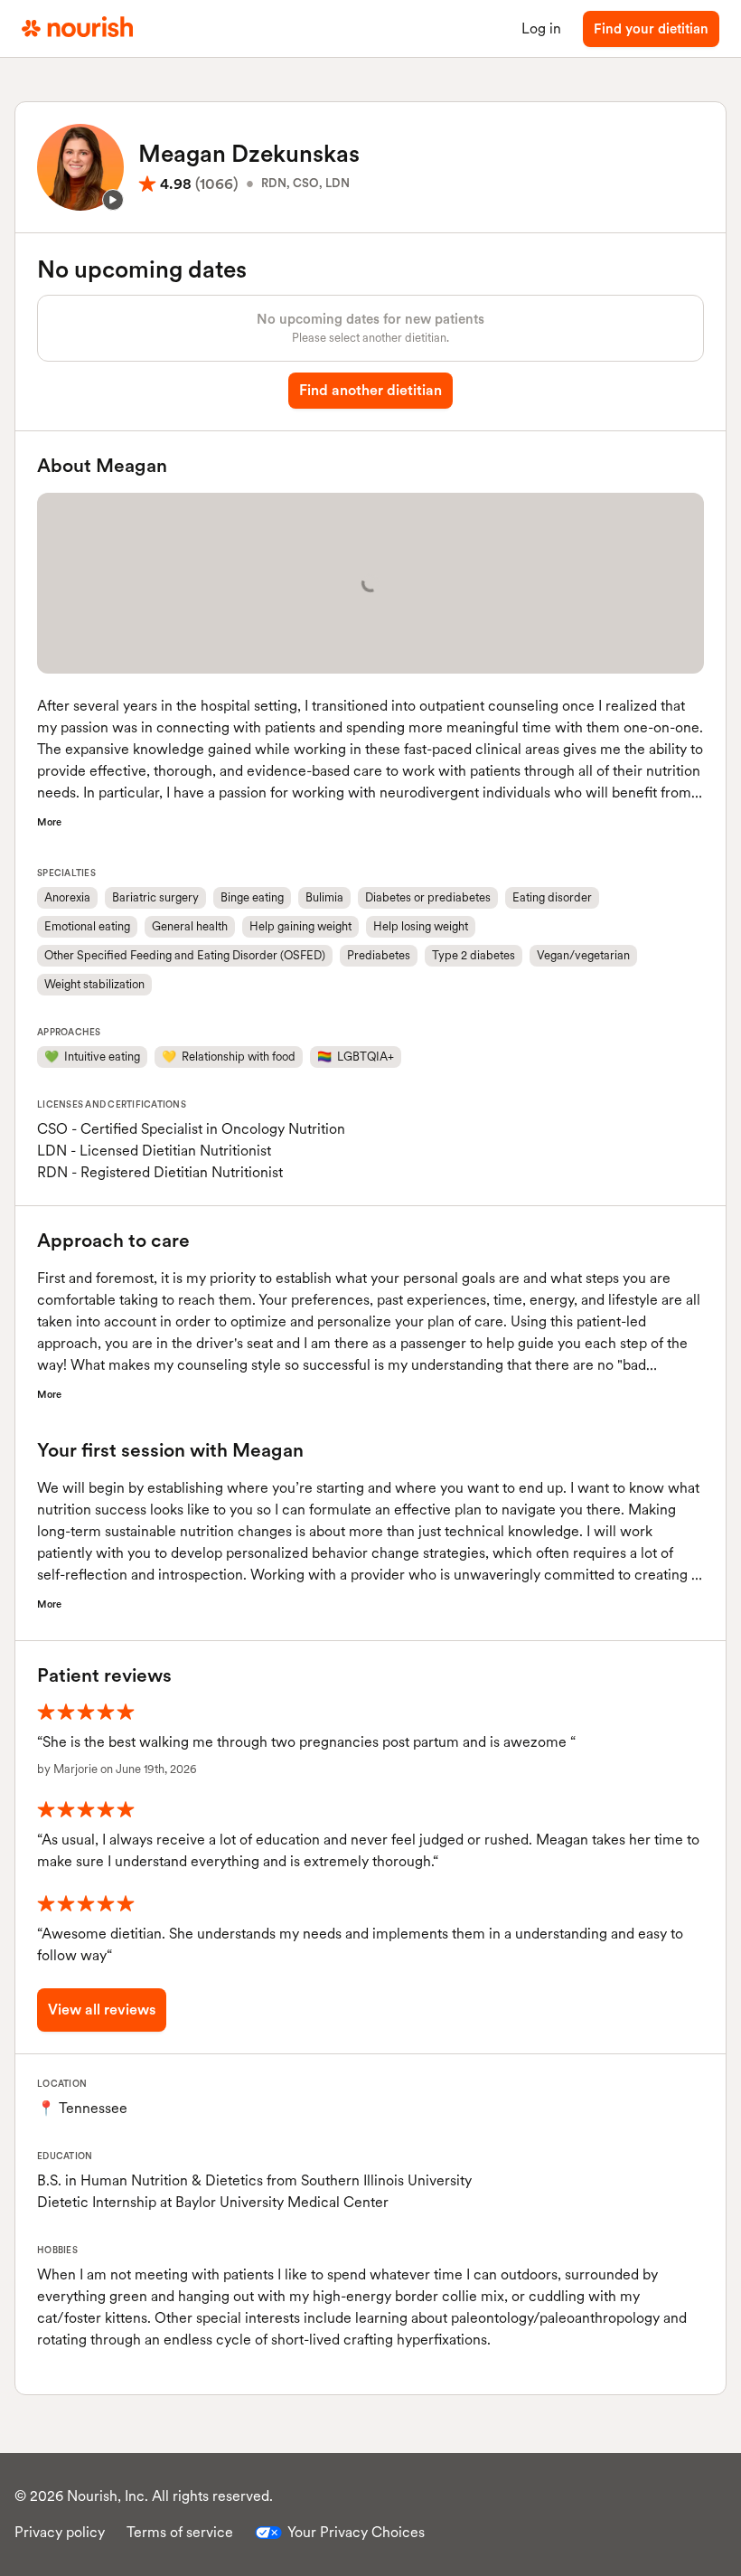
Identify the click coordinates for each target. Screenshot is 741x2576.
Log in (541, 28)
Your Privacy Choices (356, 2532)
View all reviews (102, 2010)
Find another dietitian (370, 390)
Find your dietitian (651, 29)
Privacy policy (60, 2532)
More (49, 822)
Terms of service (180, 2532)
